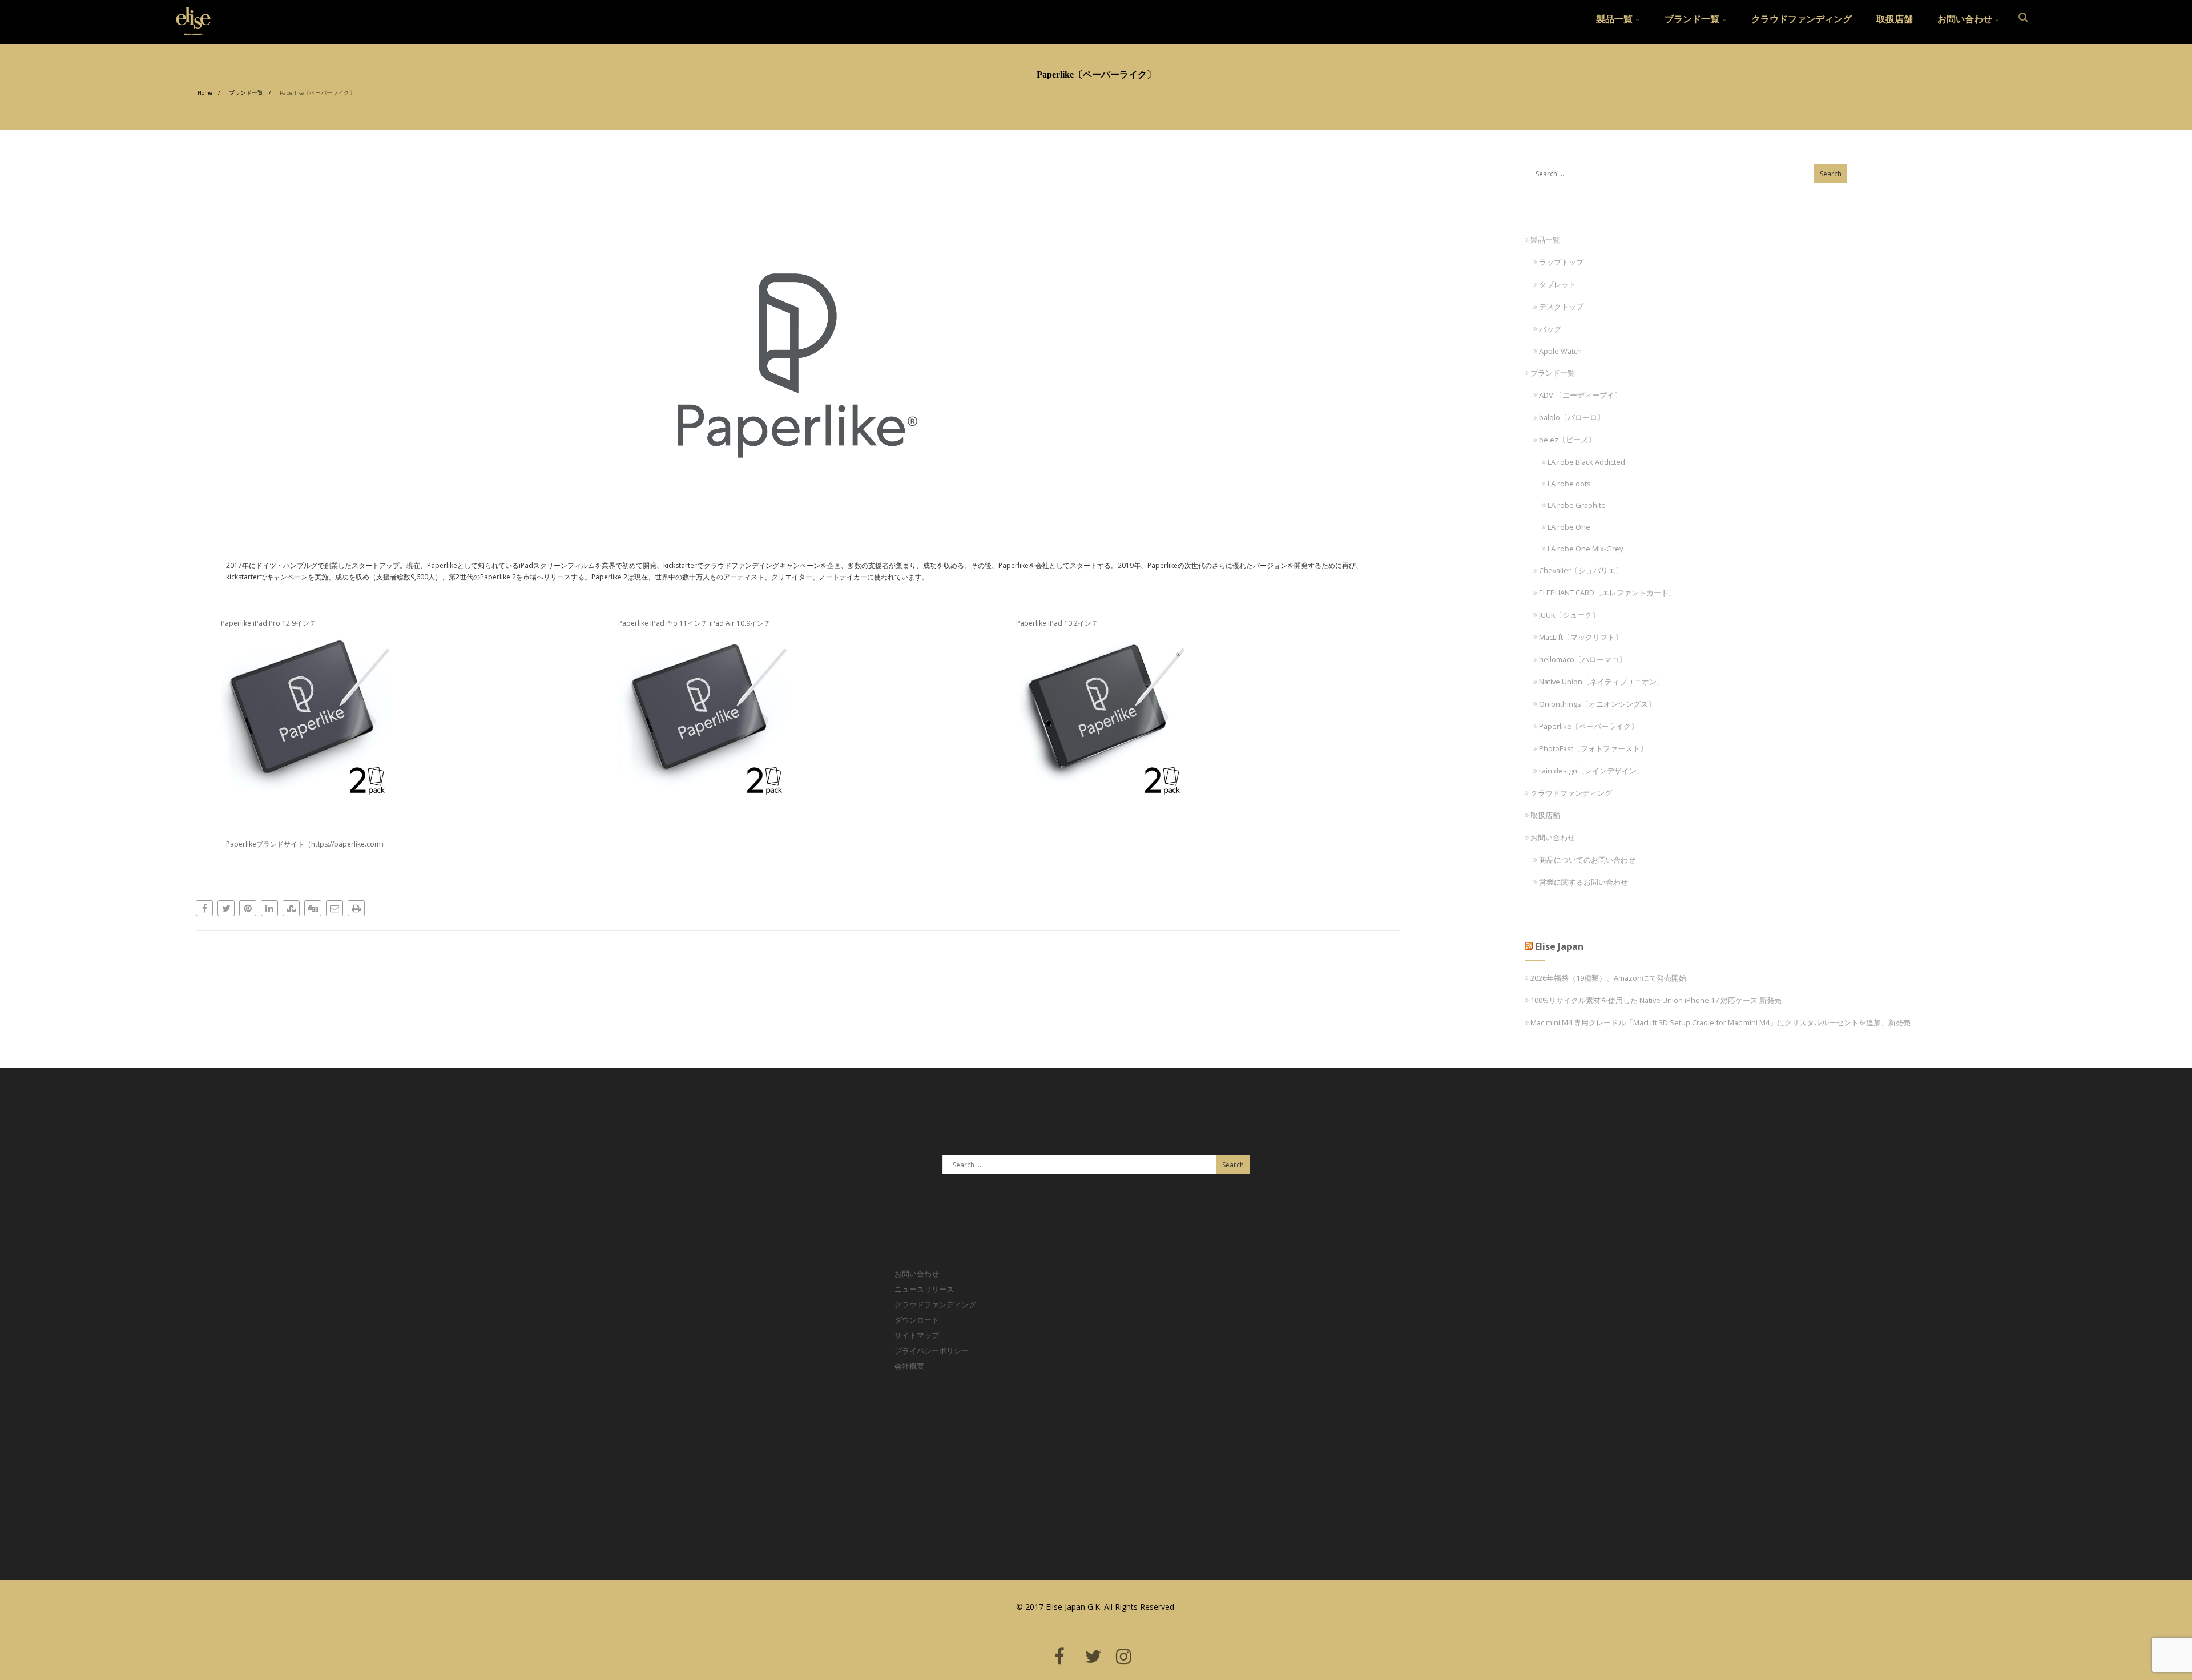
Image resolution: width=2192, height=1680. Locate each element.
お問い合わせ (1965, 19)
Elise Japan (189, 14)
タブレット (1558, 284)
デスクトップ (1561, 307)
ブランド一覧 (1692, 19)
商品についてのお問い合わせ (1587, 860)
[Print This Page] (356, 908)
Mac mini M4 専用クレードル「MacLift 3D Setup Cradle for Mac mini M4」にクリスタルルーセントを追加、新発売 (1720, 1022)
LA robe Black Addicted (1586, 462)
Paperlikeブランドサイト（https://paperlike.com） (307, 844)
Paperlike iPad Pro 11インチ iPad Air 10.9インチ (694, 623)
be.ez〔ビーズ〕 (1567, 440)
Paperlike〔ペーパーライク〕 (1589, 726)
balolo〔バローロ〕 (1572, 417)
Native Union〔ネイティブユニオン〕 (1601, 682)
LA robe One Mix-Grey (1585, 549)
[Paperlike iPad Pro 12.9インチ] (402, 715)
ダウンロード (917, 1320)
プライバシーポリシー (932, 1351)
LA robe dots (1569, 484)
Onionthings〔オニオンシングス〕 (1597, 704)
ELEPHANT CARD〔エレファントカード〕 (1607, 593)
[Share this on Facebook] (204, 908)
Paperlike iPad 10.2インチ (1057, 623)
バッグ (1550, 329)
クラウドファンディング (1802, 19)
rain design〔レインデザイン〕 (1591, 771)
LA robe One (1569, 527)
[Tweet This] (226, 908)
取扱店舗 (1895, 19)
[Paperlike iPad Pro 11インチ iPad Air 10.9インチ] (799, 715)
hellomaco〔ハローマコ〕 (1583, 659)
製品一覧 (1614, 19)
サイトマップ (917, 1335)
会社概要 (909, 1366)
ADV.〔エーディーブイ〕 (1580, 395)
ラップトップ (1561, 262)
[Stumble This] (291, 908)
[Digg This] (313, 908)
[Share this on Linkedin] (269, 908)
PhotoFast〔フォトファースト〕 (1593, 748)
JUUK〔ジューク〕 (1569, 615)
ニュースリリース (924, 1289)
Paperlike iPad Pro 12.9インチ (269, 623)
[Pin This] (248, 908)
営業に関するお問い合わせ (1583, 882)
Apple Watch (1560, 351)
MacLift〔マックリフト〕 (1581, 637)
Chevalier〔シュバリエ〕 (1581, 570)
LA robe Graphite (1577, 505)
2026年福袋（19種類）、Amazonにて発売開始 (1608, 978)
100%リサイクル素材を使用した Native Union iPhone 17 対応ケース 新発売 (1656, 1000)
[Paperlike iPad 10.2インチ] (1197, 715)
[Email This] (335, 908)
